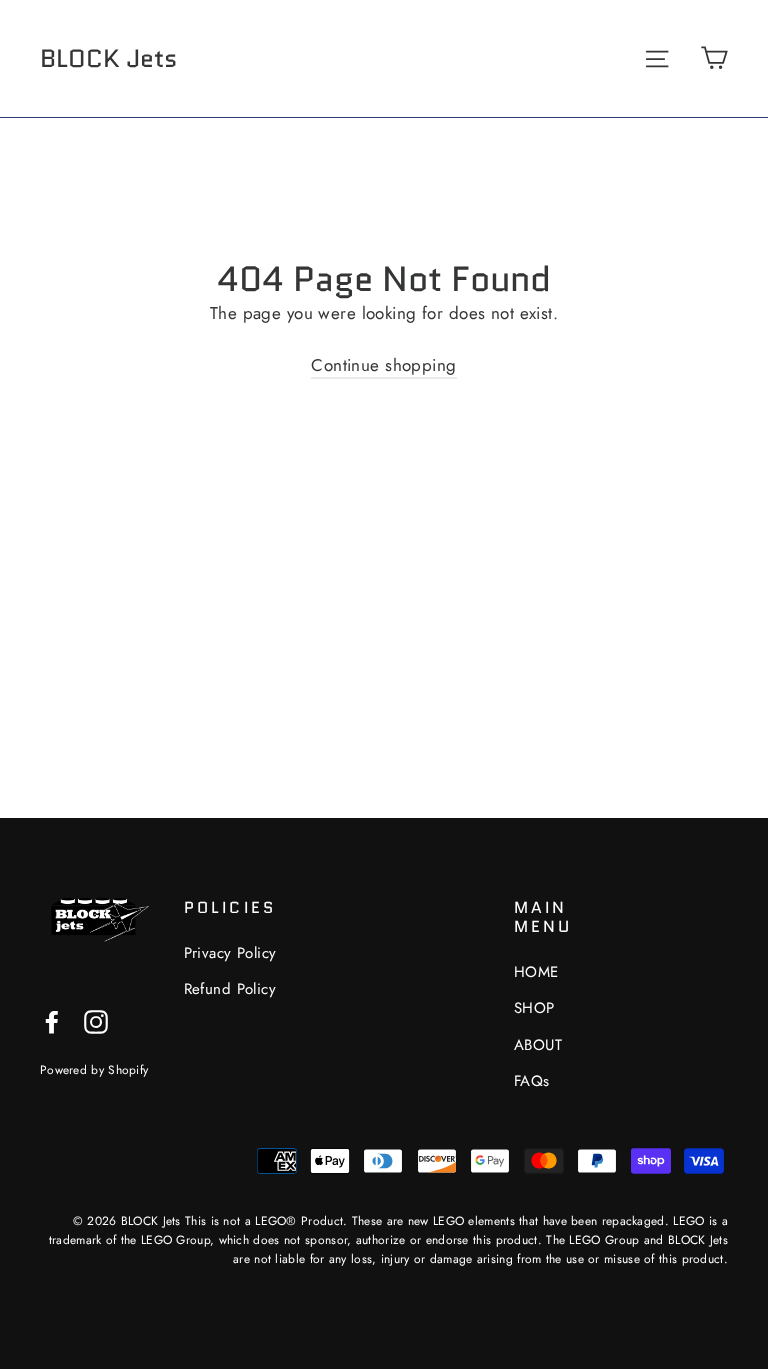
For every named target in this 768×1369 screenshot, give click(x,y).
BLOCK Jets (108, 58)
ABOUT (538, 1045)
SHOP (534, 1008)
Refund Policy (230, 989)
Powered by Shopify (94, 1069)
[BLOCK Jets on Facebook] (52, 1020)
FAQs (532, 1081)
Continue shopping (383, 365)
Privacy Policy (230, 953)
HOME (536, 972)
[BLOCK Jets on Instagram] (96, 1020)
